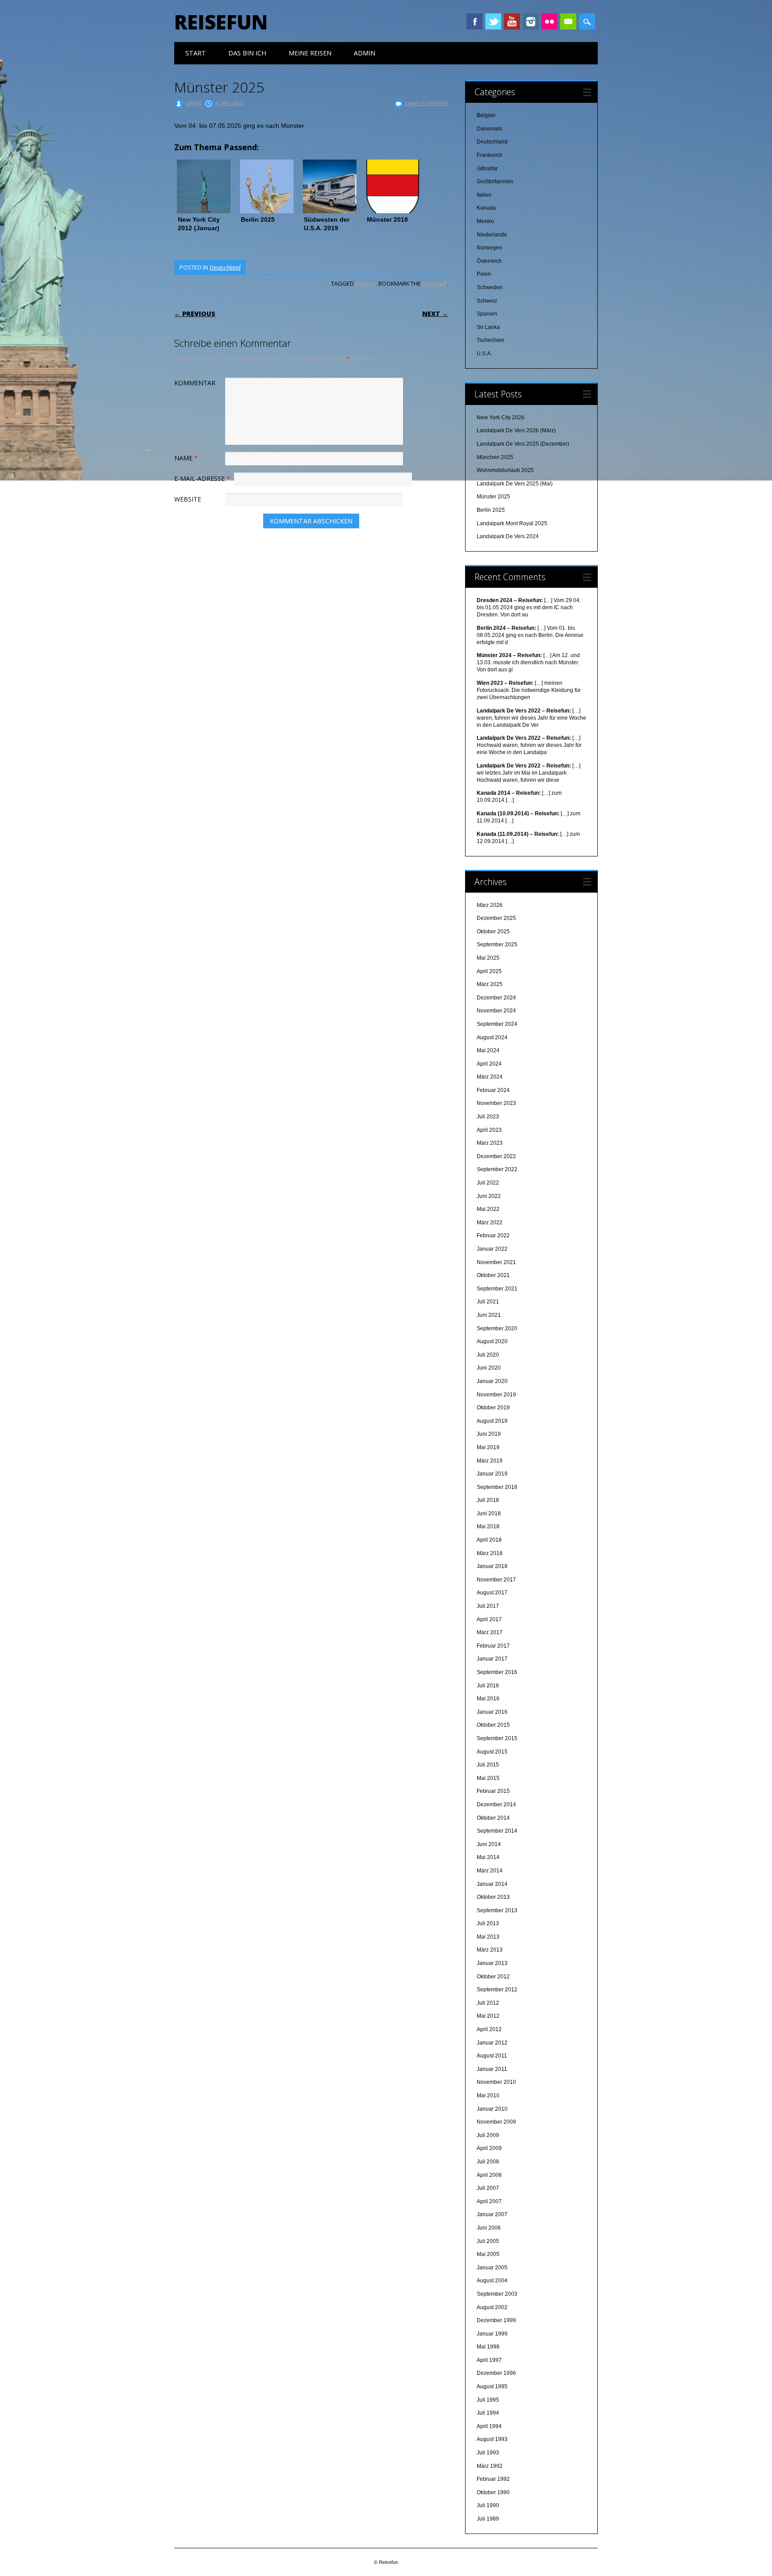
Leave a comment (427, 103)
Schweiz (487, 301)
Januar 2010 (492, 2109)
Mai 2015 (488, 1778)
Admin (365, 53)
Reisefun (221, 22)
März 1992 (490, 2466)
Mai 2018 (488, 1526)
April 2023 (489, 1130)
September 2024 (497, 1024)
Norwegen (489, 248)
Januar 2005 (492, 2268)
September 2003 (497, 2294)
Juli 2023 (488, 1117)
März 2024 (490, 1077)
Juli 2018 (488, 1500)
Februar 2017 (493, 1646)
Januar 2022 (492, 1249)
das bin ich (247, 53)
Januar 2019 (492, 1474)
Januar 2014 (492, 1884)
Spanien (487, 314)
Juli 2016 (488, 1686)
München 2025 (495, 457)
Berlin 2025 (491, 510)
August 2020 (492, 1341)
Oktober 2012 (493, 1977)
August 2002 (492, 2307)
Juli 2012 (488, 2003)
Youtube (512, 21)
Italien (484, 195)
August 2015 (492, 1752)
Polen (484, 274)
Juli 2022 (488, 1183)
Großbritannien (495, 181)
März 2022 (490, 1223)
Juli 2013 (488, 1923)
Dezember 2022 (496, 1156)
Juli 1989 (488, 2519)
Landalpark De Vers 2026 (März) (516, 430)
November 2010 (496, 2082)
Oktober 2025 (493, 932)
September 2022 (497, 1169)
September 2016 (497, 1672)
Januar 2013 (492, 1963)
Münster (365, 283)
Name (186, 458)
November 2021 (496, 1262)
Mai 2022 (488, 1209)
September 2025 (497, 944)
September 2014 (497, 1831)
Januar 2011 (492, 2069)
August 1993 (492, 2439)
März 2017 (490, 1632)
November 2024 (496, 1011)
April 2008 (489, 2175)
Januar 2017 (492, 1659)
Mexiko (485, 221)
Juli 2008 (488, 2162)
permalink (434, 283)
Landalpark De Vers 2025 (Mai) (515, 484)
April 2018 (489, 1540)
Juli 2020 (488, 1355)
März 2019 (490, 1461)
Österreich (489, 261)
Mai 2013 (488, 1937)
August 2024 (492, 1037)
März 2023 (490, 1143)
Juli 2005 (488, 2241)
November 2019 (496, 1395)
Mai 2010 (488, 2095)
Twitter (493, 21)
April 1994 (489, 2426)
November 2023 (496, 1103)
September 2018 (497, 1487)
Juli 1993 (488, 2453)
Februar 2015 (493, 1791)
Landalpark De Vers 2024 (508, 536)
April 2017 (489, 1619)
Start (196, 53)
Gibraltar (487, 169)
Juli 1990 (488, 2505)
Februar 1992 (493, 2479)
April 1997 (489, 2360)
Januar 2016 (492, 1712)
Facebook (474, 21)
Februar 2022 (493, 1235)
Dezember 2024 (496, 998)
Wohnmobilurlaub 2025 (505, 470)
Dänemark (489, 129)
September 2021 (497, 1289)
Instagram (531, 21)
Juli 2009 (488, 2135)
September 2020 (497, 1328)
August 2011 (492, 2056)
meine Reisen (310, 53)
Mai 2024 (488, 1050)
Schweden (490, 287)
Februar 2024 (493, 1090)
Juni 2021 (489, 1315)
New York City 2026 (501, 417)
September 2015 (497, 1738)
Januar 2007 (492, 2214)
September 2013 (497, 1910)
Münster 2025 (493, 497)
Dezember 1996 (496, 2373)
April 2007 (489, 2201)
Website (188, 499)
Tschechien (491, 340)
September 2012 (497, 1990)
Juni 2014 (489, 1844)
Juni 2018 (489, 1514)
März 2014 (490, 1871)
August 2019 (492, 1421)
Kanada (486, 208)
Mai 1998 (488, 2347)
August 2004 (492, 2281)
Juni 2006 (489, 2228)
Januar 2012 (492, 2043)
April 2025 (489, 971)
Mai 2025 (488, 958)
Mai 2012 (488, 2016)
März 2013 (490, 1950)
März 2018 (490, 1553)
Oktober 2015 (493, 1725)
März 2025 (490, 984)
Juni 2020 (489, 1368)
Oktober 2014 (493, 1818)
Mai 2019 (488, 1447)
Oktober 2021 (493, 1275)
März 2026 (490, 905)
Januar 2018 (492, 1566)
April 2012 (489, 2029)
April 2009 (489, 2148)
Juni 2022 (489, 1196)
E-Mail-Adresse (202, 479)
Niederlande (492, 235)
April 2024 (489, 1064)
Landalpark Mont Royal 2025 (512, 523)
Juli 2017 (488, 1606)
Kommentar (195, 383)
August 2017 (492, 1593)
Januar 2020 (492, 1381)
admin (193, 103)
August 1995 (492, 2386)
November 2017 (496, 1580)
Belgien (486, 115)
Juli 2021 (488, 1302)
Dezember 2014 (496, 1804)
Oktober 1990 (493, 2492)
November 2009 (496, 2122)
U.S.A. (484, 354)
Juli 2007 (488, 2188)
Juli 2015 (488, 1765)
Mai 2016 (488, 1699)
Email (568, 21)
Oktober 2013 (493, 1897)
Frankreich (490, 155)
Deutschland (225, 267)
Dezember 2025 (496, 918)
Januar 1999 (492, 2334)
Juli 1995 (488, 2400)
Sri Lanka (488, 327)
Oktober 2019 (493, 1408)
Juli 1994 (488, 2413)
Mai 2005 (488, 2254)
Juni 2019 (489, 1434)
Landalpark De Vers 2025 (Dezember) (523, 444)
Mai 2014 (488, 1857)
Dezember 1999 (496, 2320)
